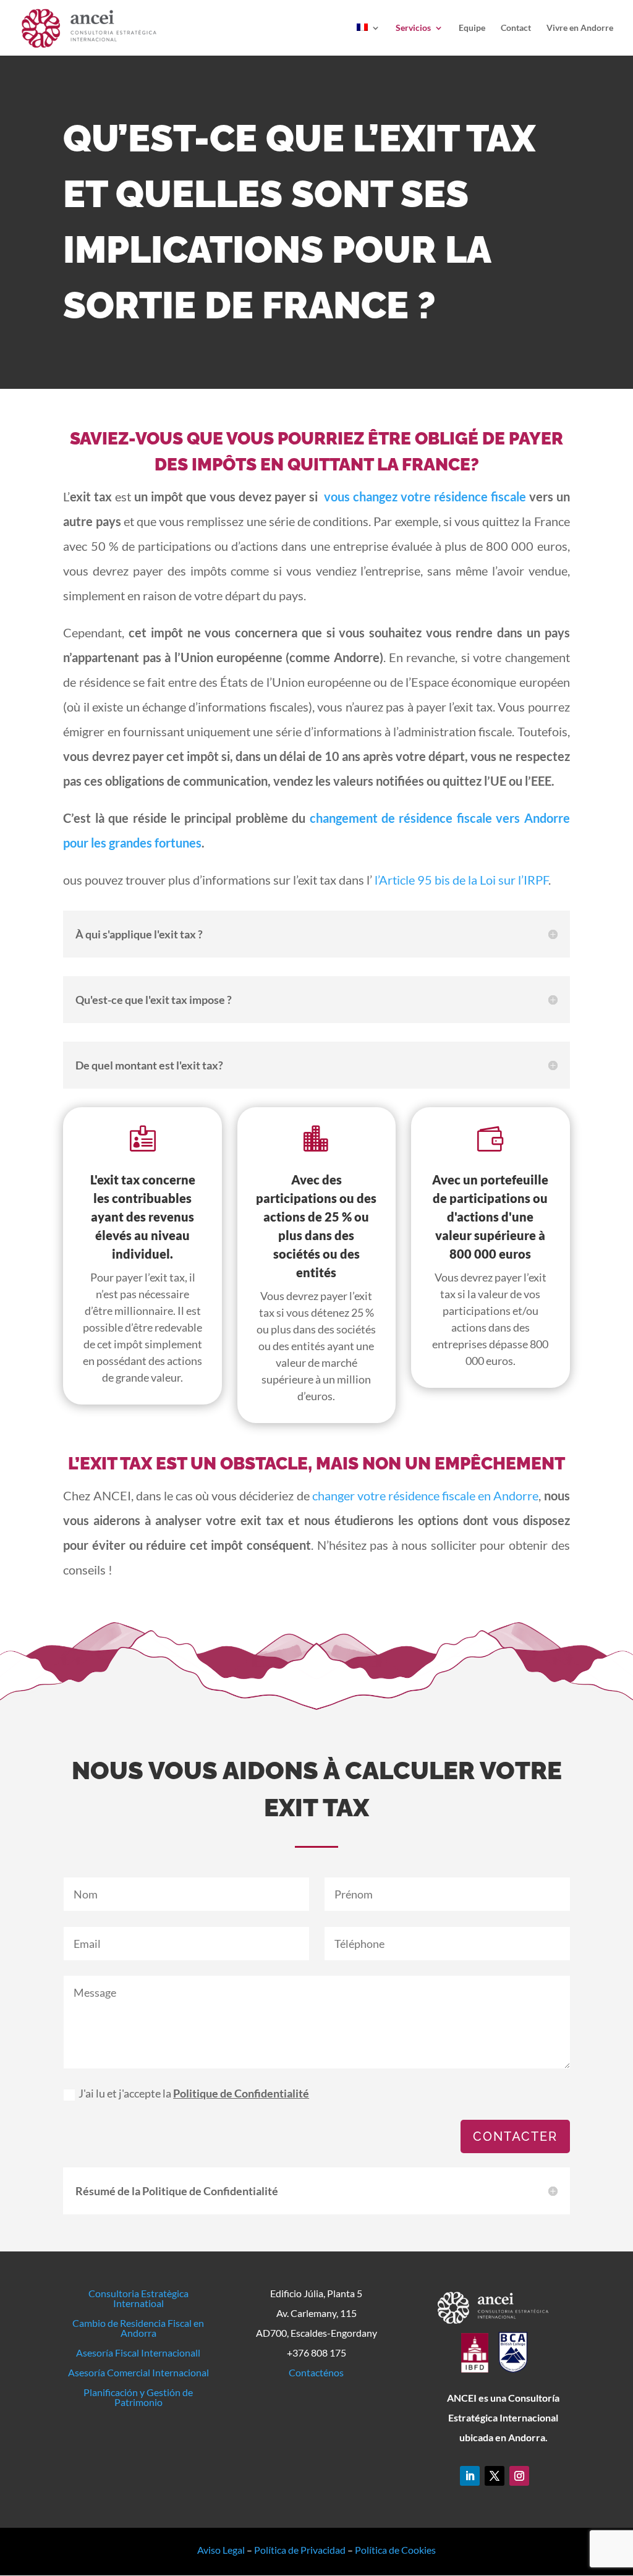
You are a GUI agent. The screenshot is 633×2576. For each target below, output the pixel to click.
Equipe (472, 28)
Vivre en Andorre (580, 28)
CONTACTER (515, 2136)
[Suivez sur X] (495, 2476)
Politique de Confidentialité (241, 2093)
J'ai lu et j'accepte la (194, 2093)
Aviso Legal (221, 2550)
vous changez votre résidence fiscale (425, 496)
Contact (516, 28)
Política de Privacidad (300, 2550)
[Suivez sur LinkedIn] (470, 2476)
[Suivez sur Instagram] (519, 2476)
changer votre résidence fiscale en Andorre (426, 1495)
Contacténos (316, 2372)
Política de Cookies (395, 2550)
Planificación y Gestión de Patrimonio (138, 2397)
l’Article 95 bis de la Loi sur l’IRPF (461, 880)
